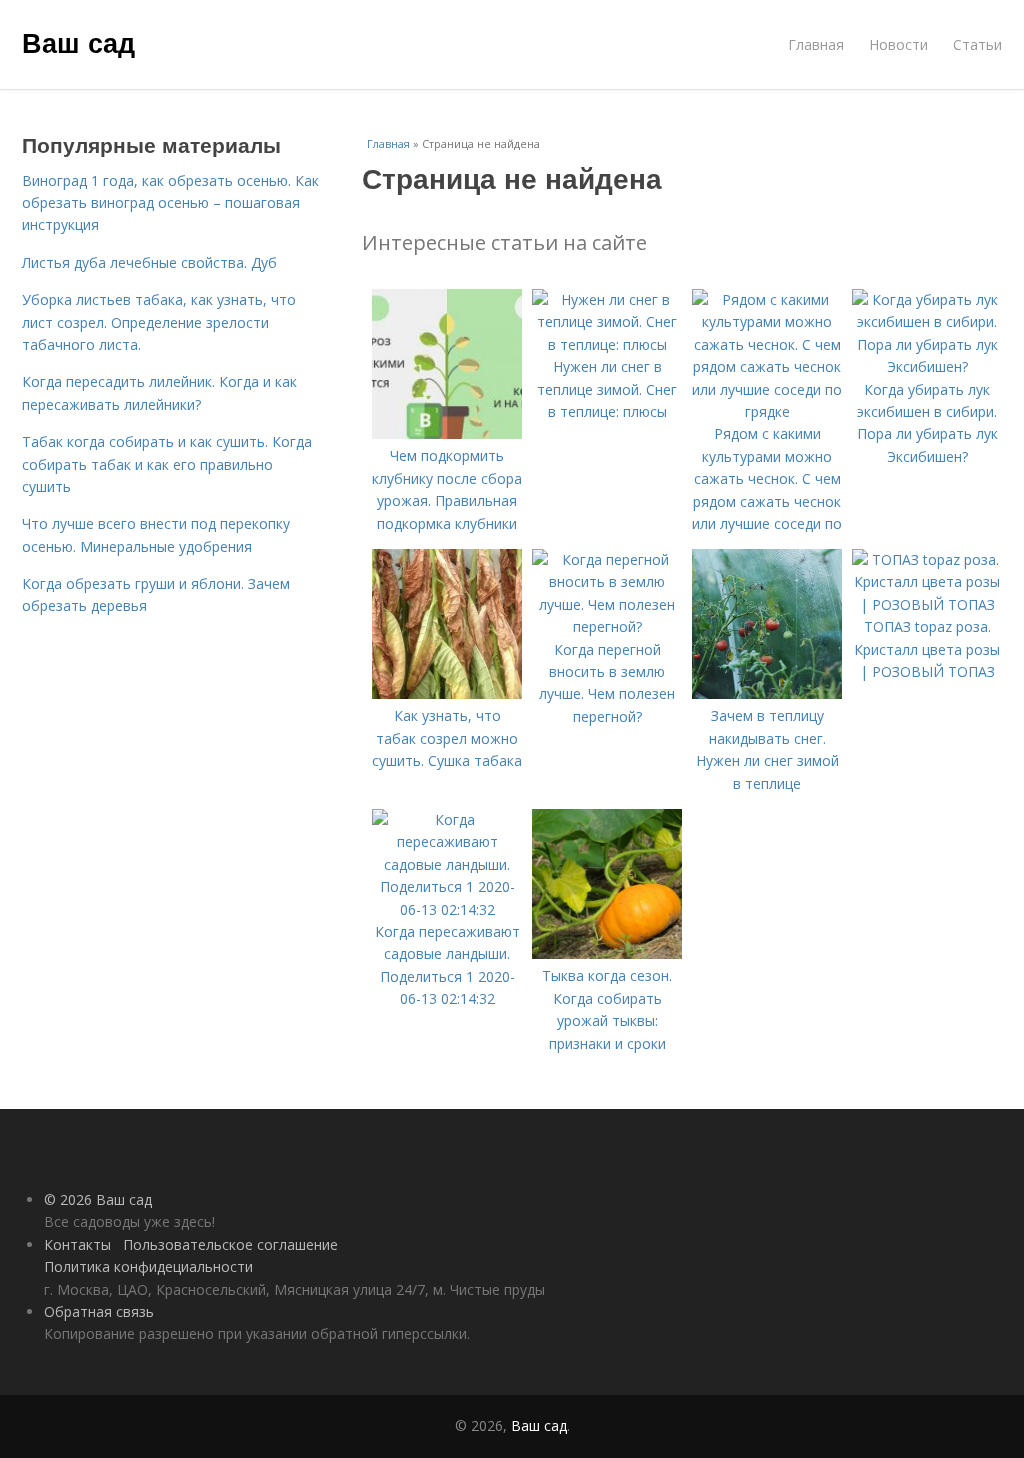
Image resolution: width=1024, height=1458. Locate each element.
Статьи (977, 44)
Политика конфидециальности (148, 1266)
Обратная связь (99, 1311)
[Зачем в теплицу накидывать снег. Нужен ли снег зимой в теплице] (767, 693)
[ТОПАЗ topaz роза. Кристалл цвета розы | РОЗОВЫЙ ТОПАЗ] (927, 604)
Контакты (77, 1244)
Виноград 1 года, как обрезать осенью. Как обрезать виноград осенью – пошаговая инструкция (170, 203)
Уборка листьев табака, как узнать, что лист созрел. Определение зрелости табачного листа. (159, 322)
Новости (898, 44)
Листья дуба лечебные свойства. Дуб (149, 262)
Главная (816, 44)
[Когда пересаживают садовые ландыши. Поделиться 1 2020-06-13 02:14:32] (447, 909)
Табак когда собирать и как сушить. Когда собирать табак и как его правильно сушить (167, 464)
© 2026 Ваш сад (98, 1199)
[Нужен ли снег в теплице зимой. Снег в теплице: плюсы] (607, 344)
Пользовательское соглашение (230, 1244)
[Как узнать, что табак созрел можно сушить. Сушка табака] (447, 693)
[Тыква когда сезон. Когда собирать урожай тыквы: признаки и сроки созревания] (607, 953)
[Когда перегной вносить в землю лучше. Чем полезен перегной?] (607, 626)
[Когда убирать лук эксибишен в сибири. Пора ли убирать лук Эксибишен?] (927, 366)
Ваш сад (78, 42)
